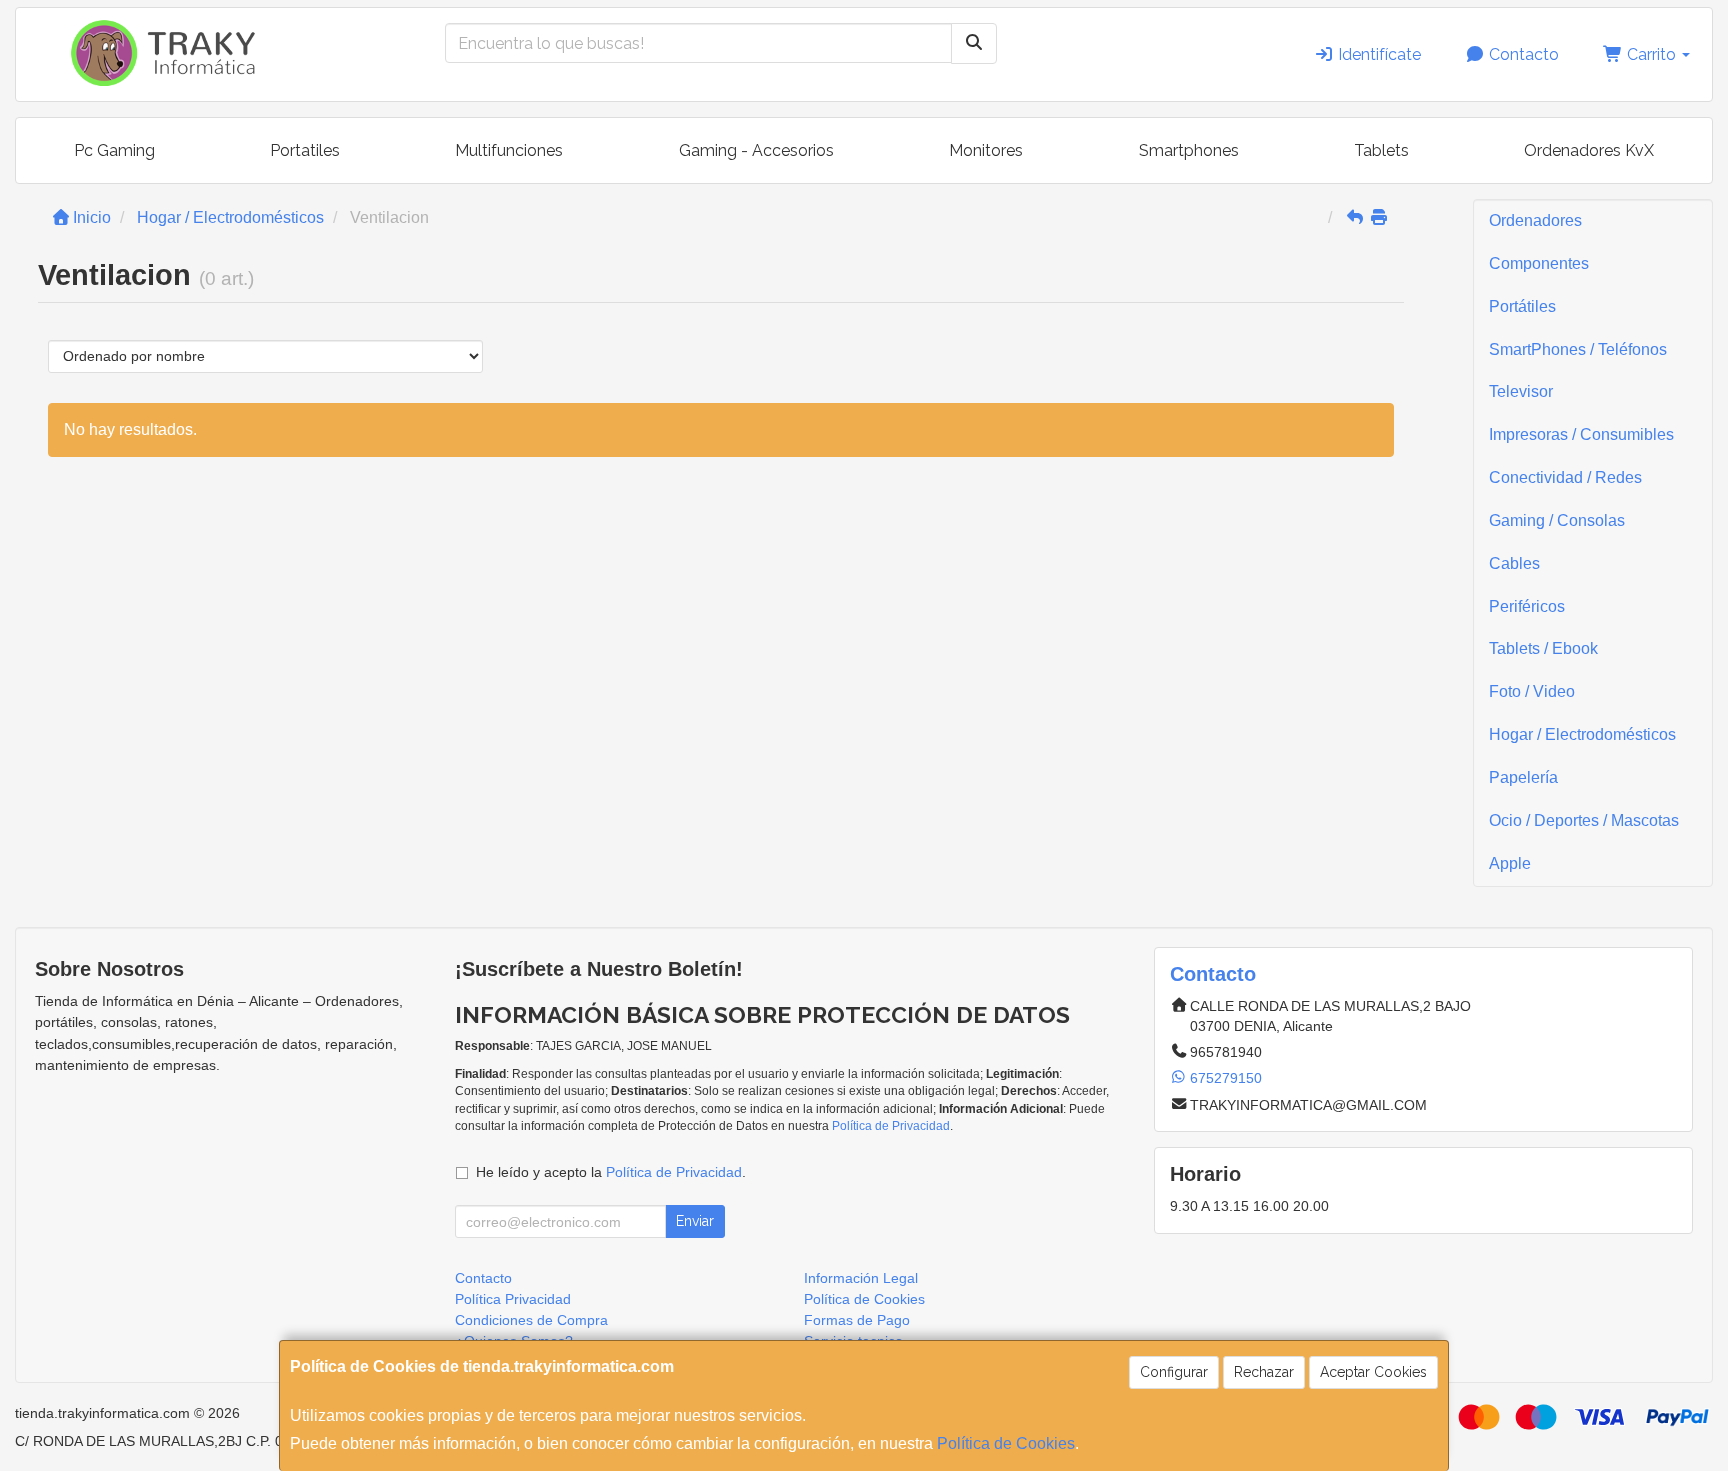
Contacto (1522, 54)
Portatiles (305, 150)
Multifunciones (509, 150)
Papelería (1523, 777)
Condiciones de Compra (531, 1320)
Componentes (1539, 263)
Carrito (1651, 54)
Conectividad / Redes (1565, 477)
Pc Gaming (114, 150)
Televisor (1521, 391)
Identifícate (1377, 54)
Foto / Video (1532, 691)
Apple (1510, 863)
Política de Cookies (1006, 1443)
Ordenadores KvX (1589, 150)
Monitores (986, 150)
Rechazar (1264, 1372)
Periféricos (1527, 606)
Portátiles (1522, 306)
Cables (1514, 563)
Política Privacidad (513, 1299)
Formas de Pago (857, 1320)
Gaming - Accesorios (756, 150)
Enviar (695, 1221)
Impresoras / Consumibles (1581, 434)
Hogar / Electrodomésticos (1582, 734)
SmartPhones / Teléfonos (1578, 349)
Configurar (1174, 1372)
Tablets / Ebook (1543, 648)
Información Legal (861, 1278)
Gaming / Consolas (1557, 520)
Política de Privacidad (891, 1126)
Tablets (1381, 150)
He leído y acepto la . (611, 1172)
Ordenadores (1535, 220)
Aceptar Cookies (1373, 1372)
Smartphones (1189, 150)
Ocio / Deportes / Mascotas (1584, 820)
